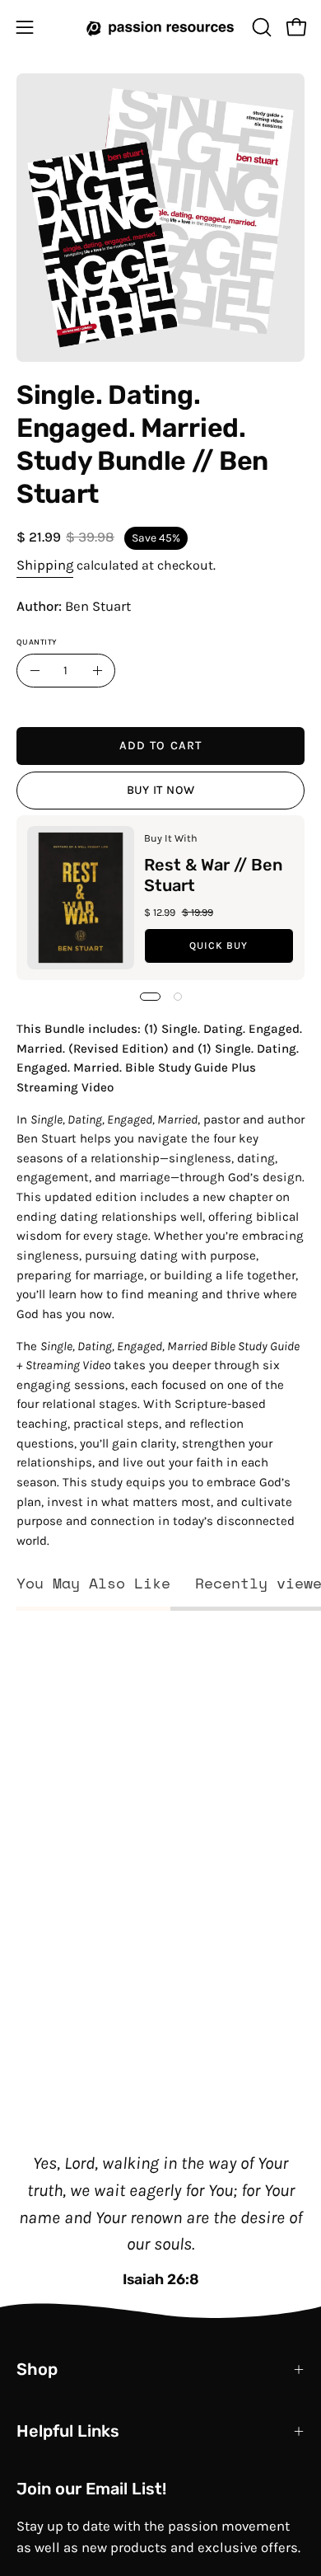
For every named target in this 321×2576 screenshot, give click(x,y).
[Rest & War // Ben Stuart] (81, 898)
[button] (260, 27)
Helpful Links (68, 2431)
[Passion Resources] (160, 27)
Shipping (45, 565)
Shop (37, 2369)
